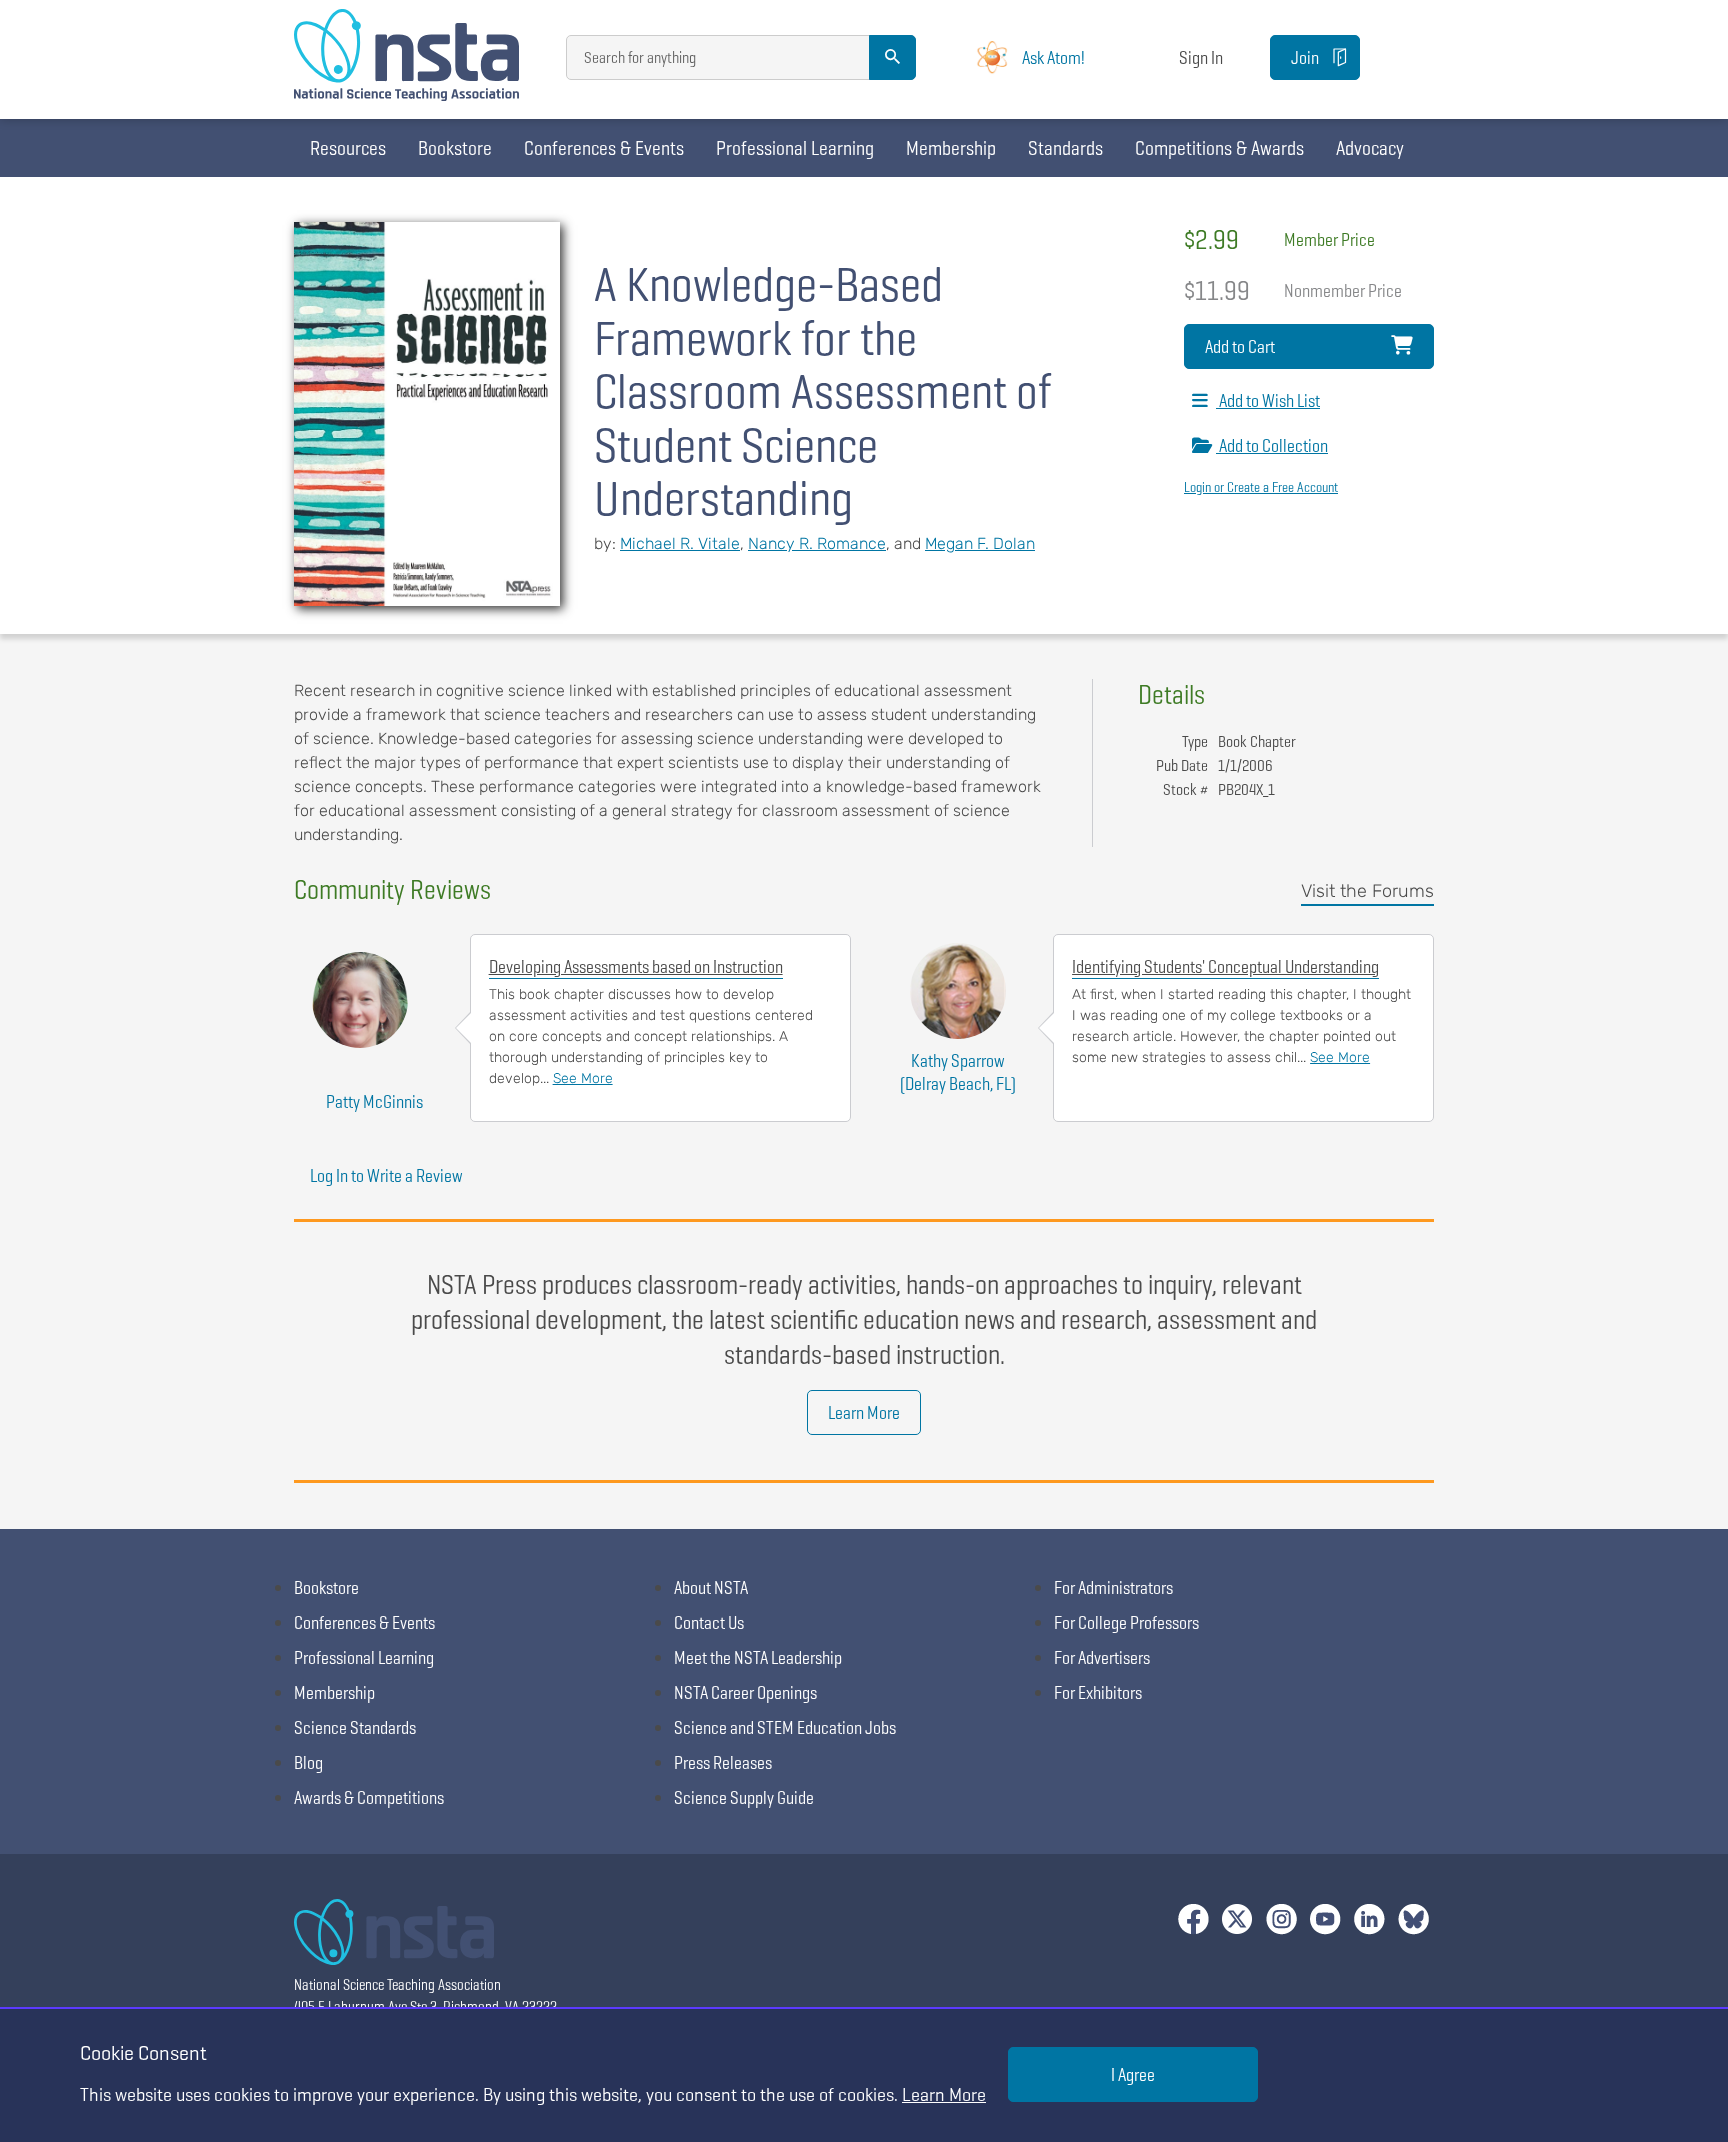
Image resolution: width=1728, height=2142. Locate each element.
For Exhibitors (1098, 1692)
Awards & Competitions (369, 1797)
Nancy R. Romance (817, 543)
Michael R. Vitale (680, 543)
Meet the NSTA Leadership (758, 1657)
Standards (1065, 148)
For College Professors (1126, 1622)
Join (1305, 57)
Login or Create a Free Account (1261, 487)
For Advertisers (1102, 1657)
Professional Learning (795, 148)
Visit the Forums (1367, 891)
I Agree (1133, 2074)
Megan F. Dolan (980, 543)
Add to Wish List (1268, 400)
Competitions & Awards (1219, 148)
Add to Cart (1240, 346)
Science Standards (355, 1727)
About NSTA (711, 1587)
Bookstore (455, 148)
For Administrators (1113, 1587)
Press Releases (723, 1762)
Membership (951, 148)
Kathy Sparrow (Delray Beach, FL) (958, 1072)
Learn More (864, 1412)
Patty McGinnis (374, 1101)
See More (583, 1078)
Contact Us (709, 1622)
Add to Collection (1272, 445)
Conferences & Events (604, 148)
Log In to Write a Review (386, 1175)
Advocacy (1370, 148)
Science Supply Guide (744, 1797)
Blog (308, 1762)
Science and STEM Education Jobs (785, 1727)
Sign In (1201, 57)
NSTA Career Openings (745, 1692)
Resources (348, 148)
